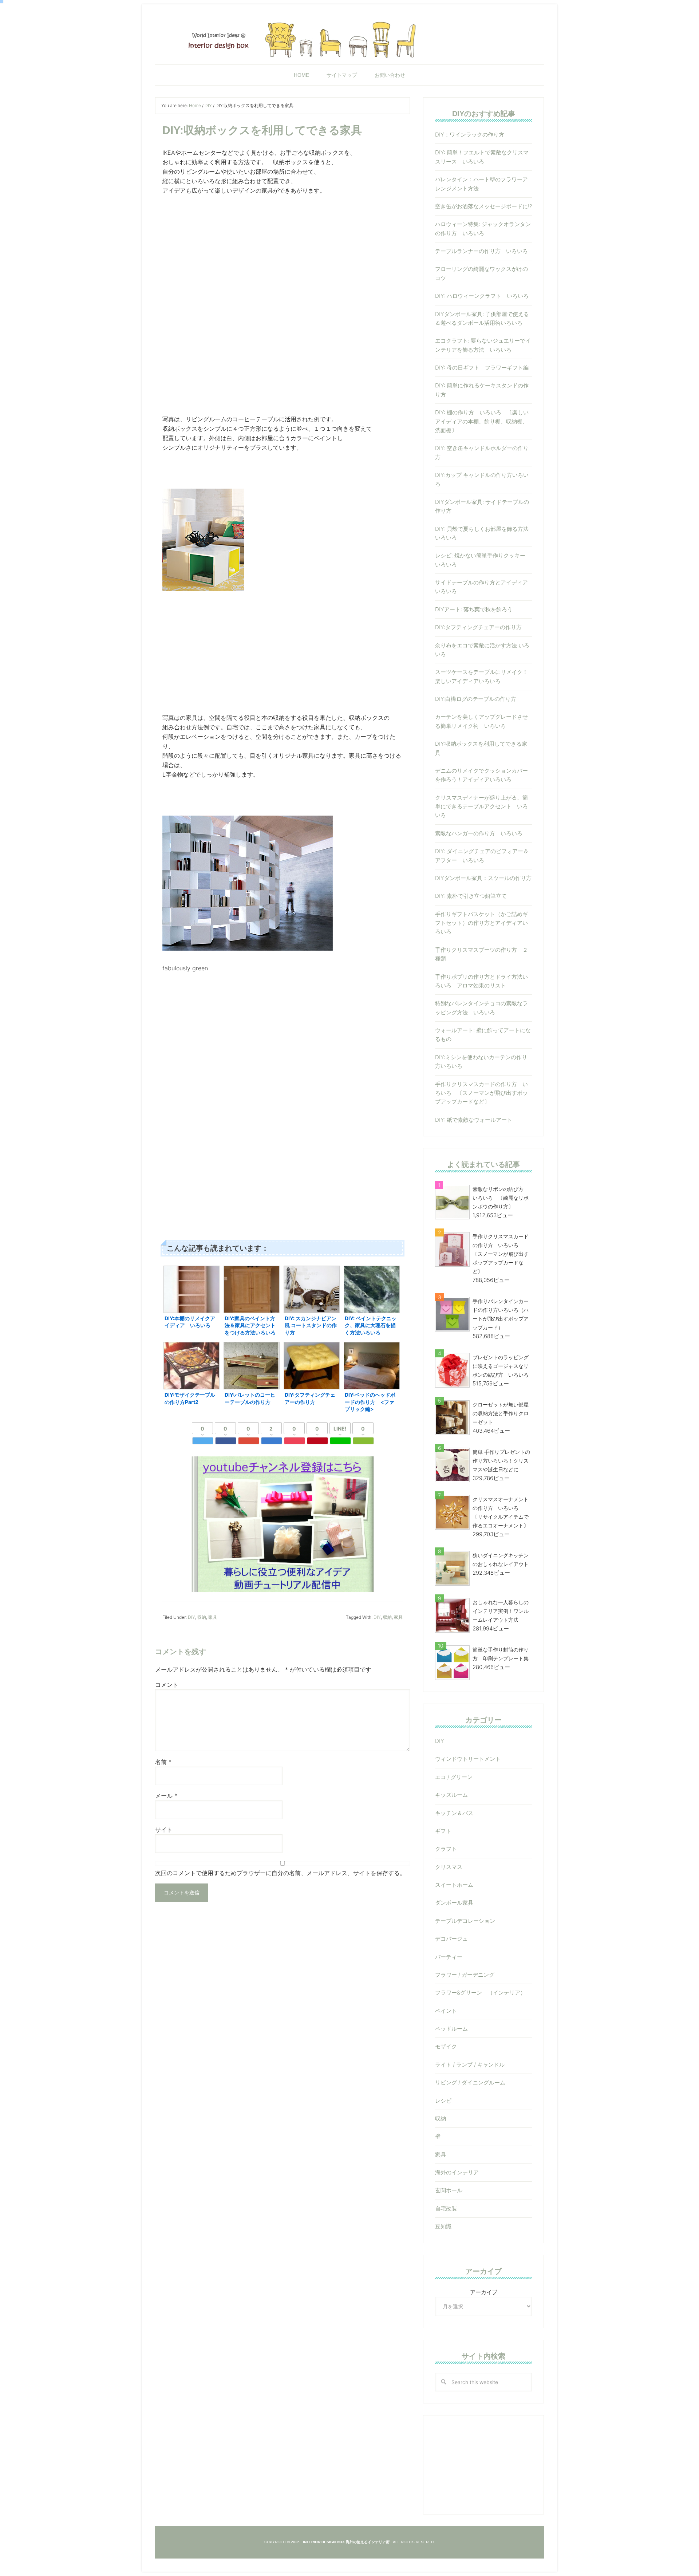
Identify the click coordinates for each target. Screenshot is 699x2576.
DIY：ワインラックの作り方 (470, 135)
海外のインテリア (457, 2172)
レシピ (443, 2101)
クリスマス (449, 1867)
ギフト (443, 1831)
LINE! (340, 1429)
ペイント (446, 2011)
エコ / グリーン (454, 1777)
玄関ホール (449, 2190)
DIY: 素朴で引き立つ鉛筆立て (471, 896)
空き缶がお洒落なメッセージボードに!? (486, 206)
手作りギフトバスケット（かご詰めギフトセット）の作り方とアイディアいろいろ (481, 923)
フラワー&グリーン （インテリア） (480, 1993)
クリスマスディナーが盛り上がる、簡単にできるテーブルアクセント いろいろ (481, 806)
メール (166, 1796)
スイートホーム (454, 1885)
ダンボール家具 (454, 1903)
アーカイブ (484, 2292)
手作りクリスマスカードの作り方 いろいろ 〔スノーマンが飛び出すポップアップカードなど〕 (481, 1093)
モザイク (446, 2046)
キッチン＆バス (454, 1813)
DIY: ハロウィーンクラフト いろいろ (482, 296)
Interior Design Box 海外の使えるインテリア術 (349, 38)
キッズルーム (451, 1795)
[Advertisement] (283, 252)
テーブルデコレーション (465, 1921)
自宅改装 (446, 2208)
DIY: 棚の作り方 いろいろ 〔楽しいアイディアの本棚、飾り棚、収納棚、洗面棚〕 (482, 421)
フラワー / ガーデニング (465, 1975)
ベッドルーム (451, 2029)
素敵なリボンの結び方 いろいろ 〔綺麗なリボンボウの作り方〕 (501, 1198)
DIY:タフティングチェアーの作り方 (478, 627)
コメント (167, 1685)
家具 (213, 1617)
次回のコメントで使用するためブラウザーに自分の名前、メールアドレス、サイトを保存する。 (280, 1873)
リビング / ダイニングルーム (470, 2082)
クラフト (446, 1849)
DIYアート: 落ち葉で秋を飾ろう (474, 609)
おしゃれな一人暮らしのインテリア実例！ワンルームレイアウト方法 (501, 1611)
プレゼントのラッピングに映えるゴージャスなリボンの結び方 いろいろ (501, 1366)
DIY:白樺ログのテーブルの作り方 (476, 699)
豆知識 (443, 2226)
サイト (164, 1830)
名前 (163, 1762)
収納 (202, 1617)
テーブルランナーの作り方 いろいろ (481, 251)
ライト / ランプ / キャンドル (470, 2065)
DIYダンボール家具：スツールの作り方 (483, 878)
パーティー (449, 1957)
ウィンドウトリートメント (468, 1759)
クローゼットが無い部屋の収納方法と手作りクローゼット (501, 1413)
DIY (191, 1617)
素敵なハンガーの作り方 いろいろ (479, 833)
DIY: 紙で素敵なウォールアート (474, 1120)
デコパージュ (451, 1939)
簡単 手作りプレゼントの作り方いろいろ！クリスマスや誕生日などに (501, 1461)
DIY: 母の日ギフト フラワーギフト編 (482, 368)
